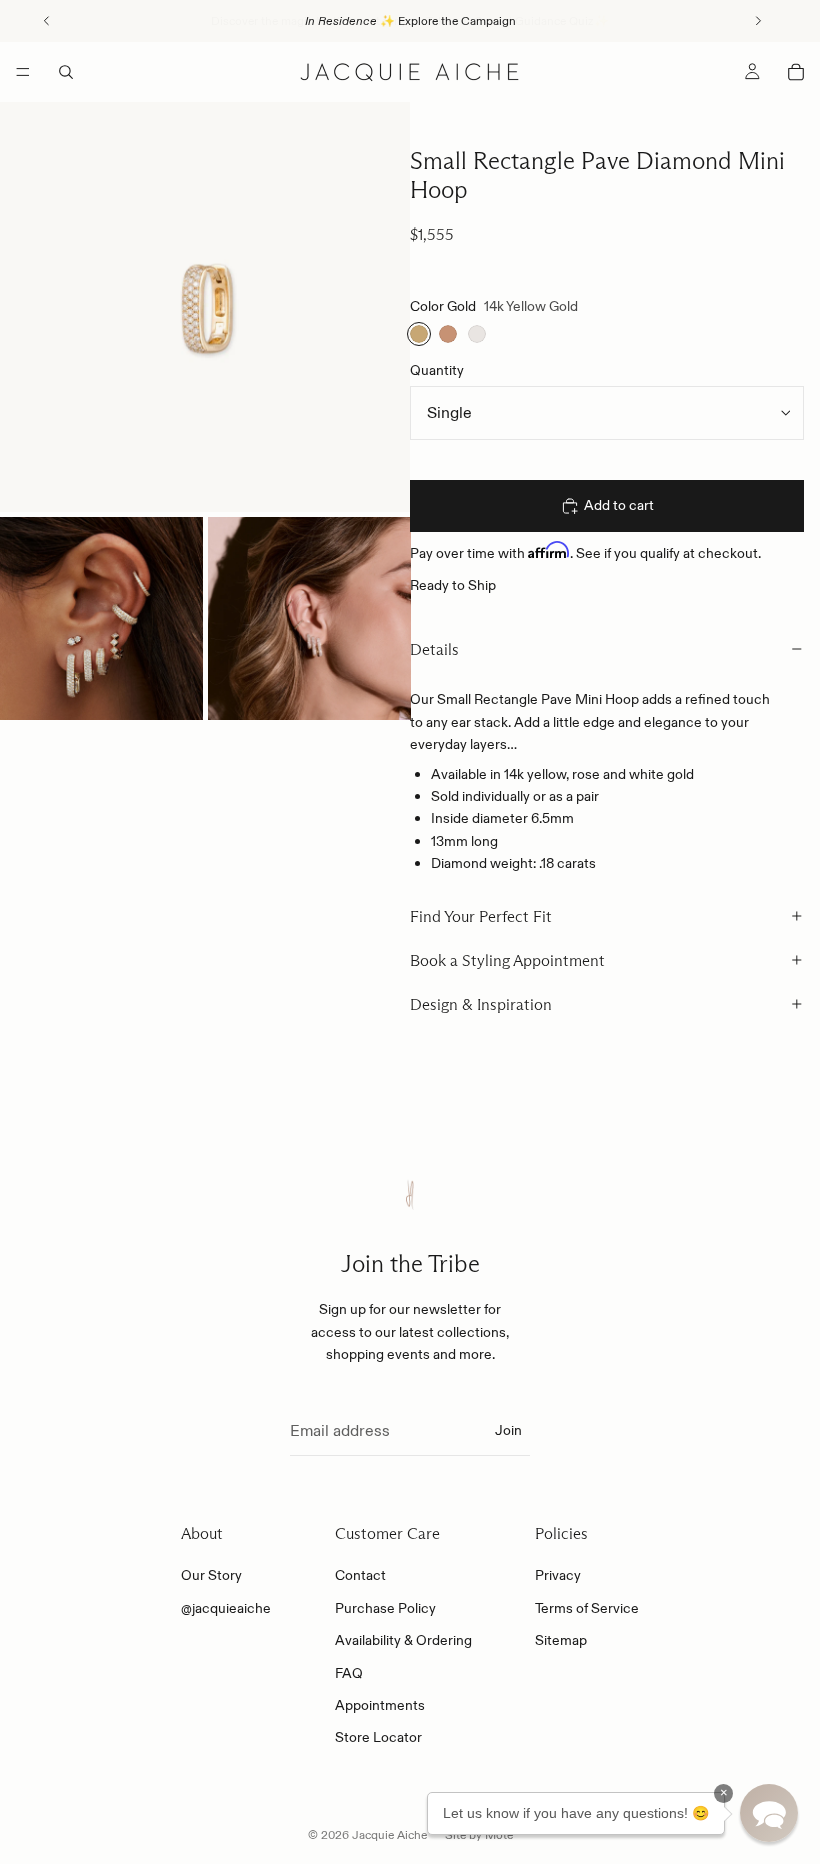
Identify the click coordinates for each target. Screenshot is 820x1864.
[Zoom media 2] (101, 618)
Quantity (437, 370)
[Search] (66, 72)
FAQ (349, 1673)
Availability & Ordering (403, 1641)
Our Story (211, 1576)
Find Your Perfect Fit (481, 916)
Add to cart (619, 505)
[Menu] (23, 72)
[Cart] (796, 72)
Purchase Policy (385, 1608)
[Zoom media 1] (205, 307)
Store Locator (378, 1738)
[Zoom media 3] (309, 618)
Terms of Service (587, 1608)
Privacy (558, 1576)
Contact (360, 1576)
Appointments (380, 1706)
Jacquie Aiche (389, 1834)
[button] (769, 1813)
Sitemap (561, 1641)
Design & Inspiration (481, 1004)
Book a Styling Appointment (507, 960)
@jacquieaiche (226, 1608)
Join (508, 1431)
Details (434, 649)
